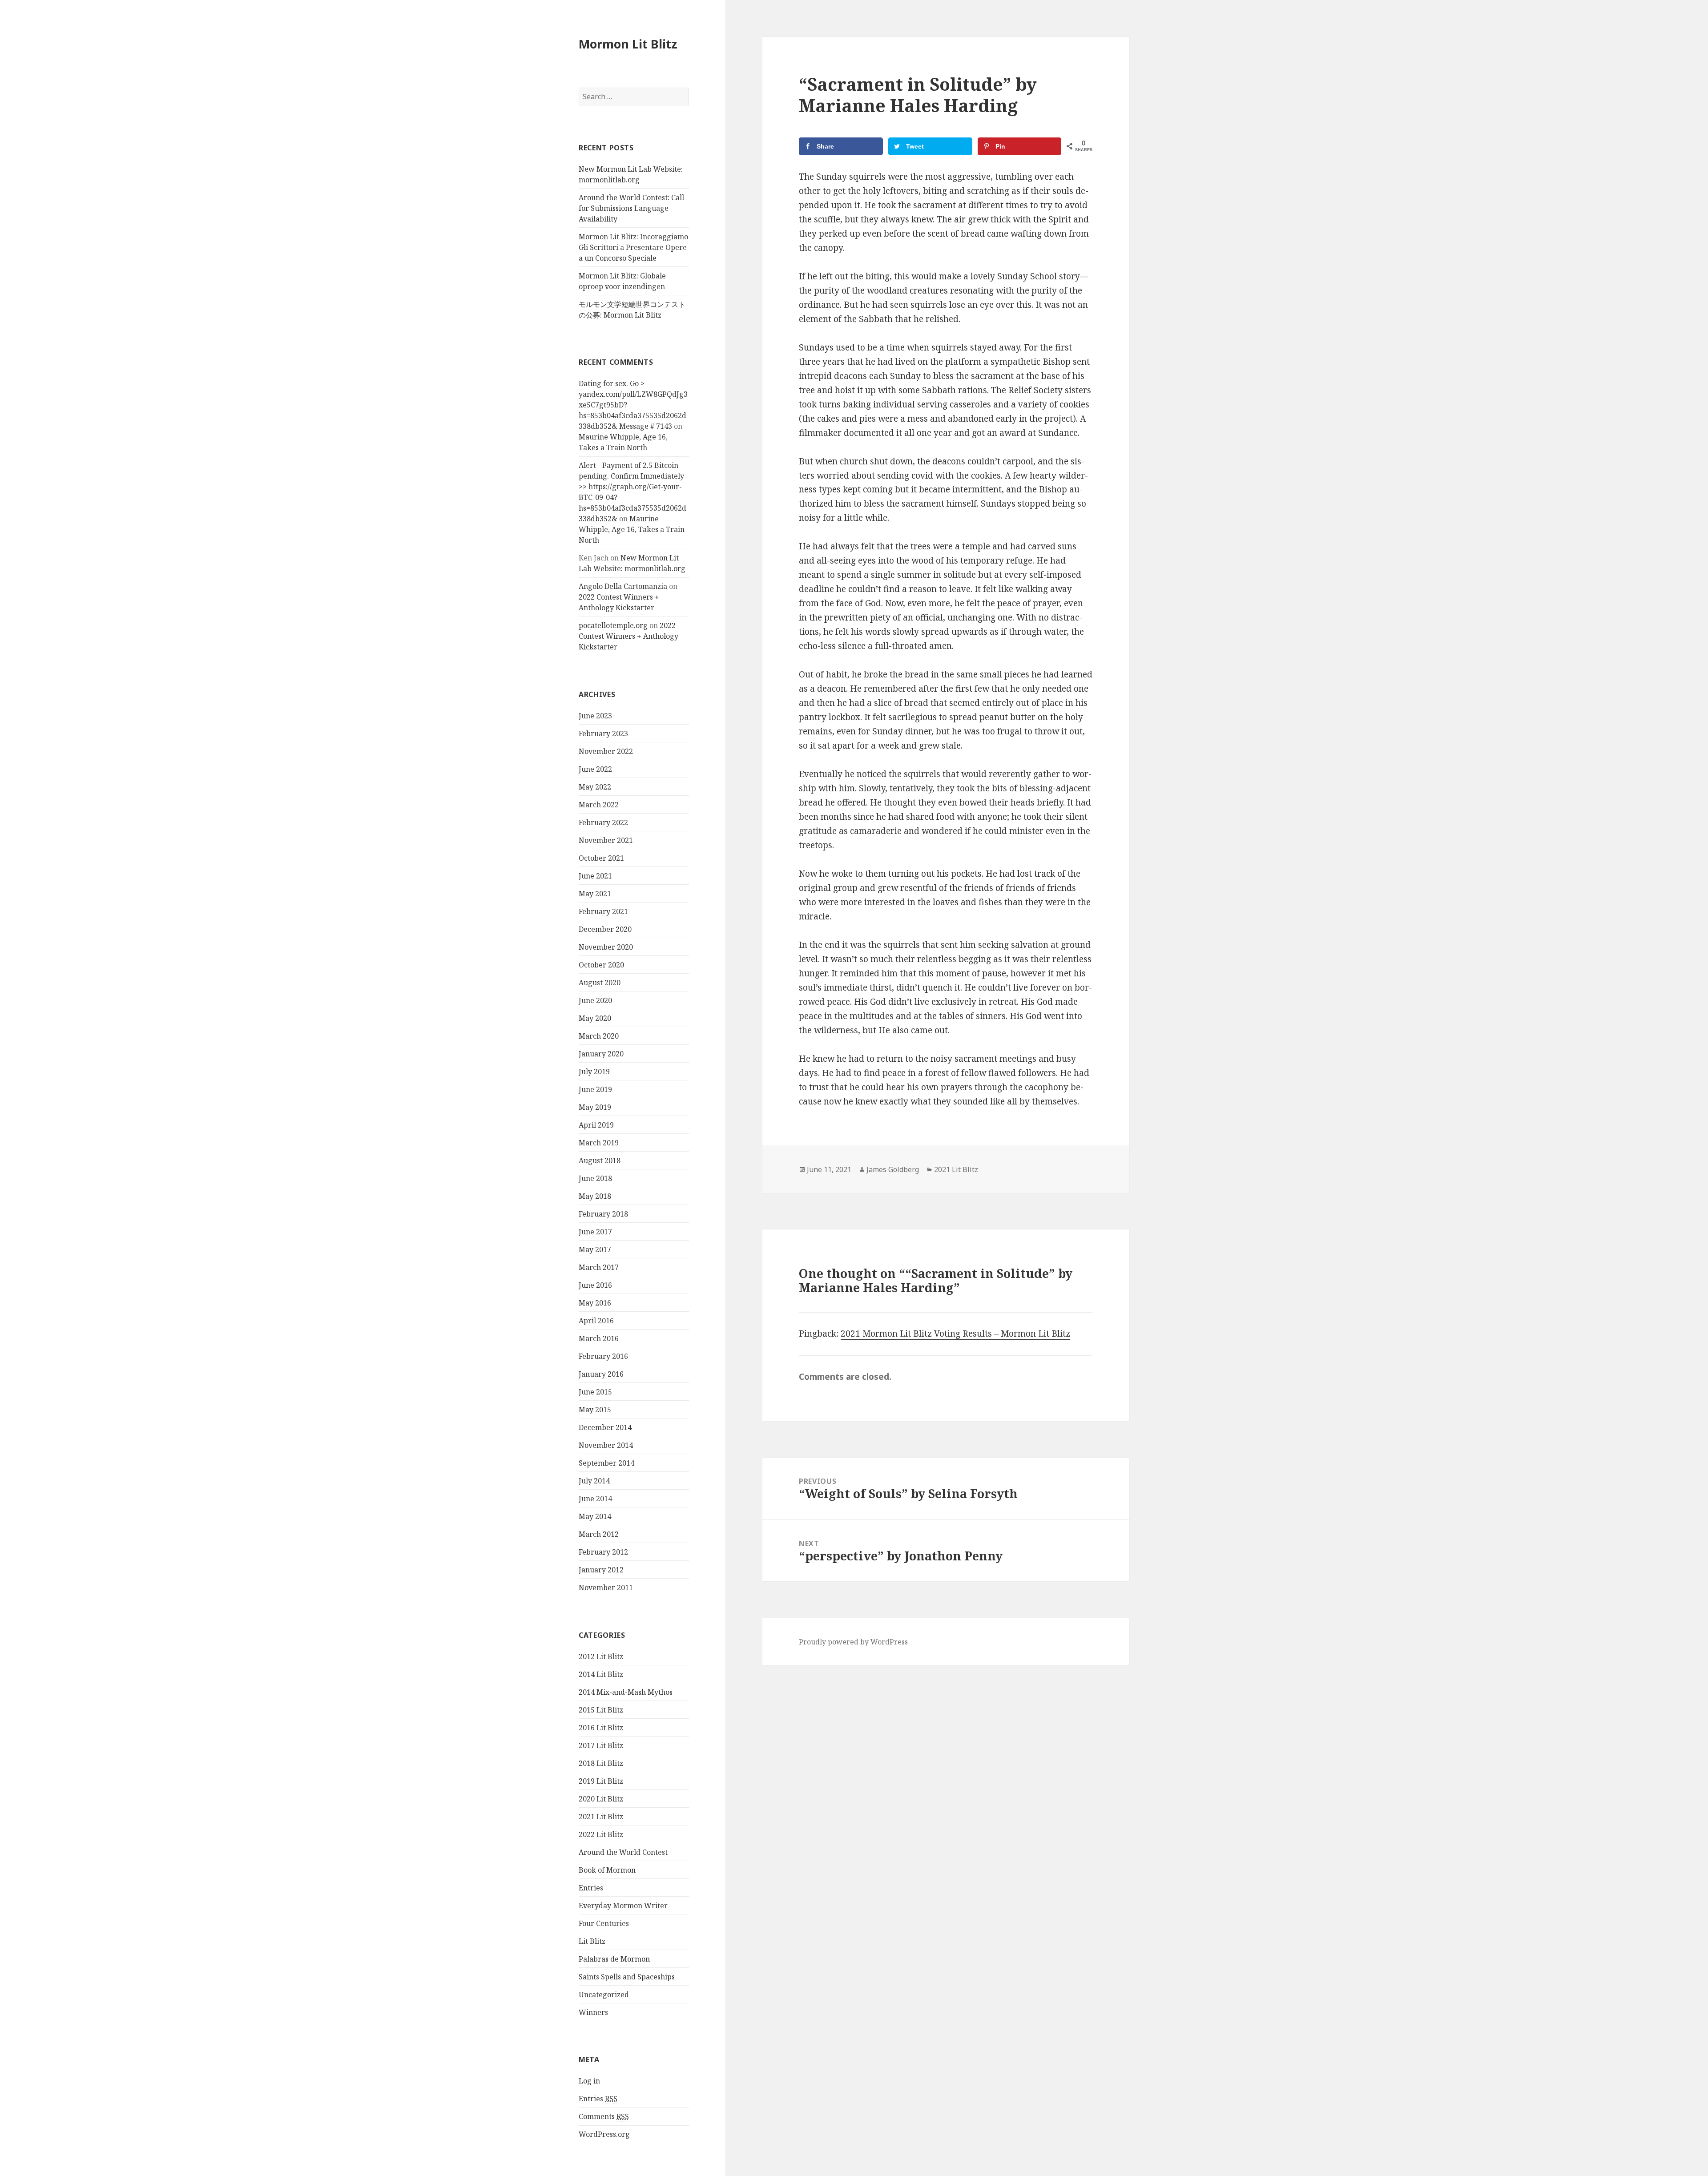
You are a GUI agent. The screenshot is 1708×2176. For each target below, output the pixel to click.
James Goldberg (893, 1169)
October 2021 (601, 858)
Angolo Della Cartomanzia (623, 586)
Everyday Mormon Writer (623, 1906)
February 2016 (603, 1356)
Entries (591, 1888)
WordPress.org (604, 2134)
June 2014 (595, 1499)
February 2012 (603, 1552)
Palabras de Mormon (614, 1959)
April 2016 (596, 1321)
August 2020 (600, 983)
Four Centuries (604, 1923)
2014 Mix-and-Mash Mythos (626, 1692)
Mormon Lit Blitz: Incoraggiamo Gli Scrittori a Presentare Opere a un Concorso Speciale (633, 247)
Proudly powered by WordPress (853, 1642)
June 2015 (595, 1392)
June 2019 (595, 1089)
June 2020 (595, 1000)
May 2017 (595, 1249)
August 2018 (600, 1161)
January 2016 (601, 1374)
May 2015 (595, 1410)
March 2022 (599, 805)
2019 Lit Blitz (601, 1781)
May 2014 (595, 1516)
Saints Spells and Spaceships (627, 1977)
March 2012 (599, 1534)
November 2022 (606, 751)
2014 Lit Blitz (601, 1674)
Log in (589, 2081)
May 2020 (595, 1018)
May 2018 (595, 1196)
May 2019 (595, 1107)
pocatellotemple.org (613, 625)
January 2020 (601, 1054)
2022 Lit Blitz (601, 1834)
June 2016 (595, 1285)
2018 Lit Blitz (601, 1763)
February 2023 (603, 733)
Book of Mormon (607, 1870)
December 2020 (605, 929)
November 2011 (606, 1588)
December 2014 (605, 1427)
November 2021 (606, 840)
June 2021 (595, 876)
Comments (604, 2116)
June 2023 (595, 716)
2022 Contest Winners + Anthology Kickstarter (628, 636)
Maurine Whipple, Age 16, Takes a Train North (632, 529)
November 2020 (606, 947)
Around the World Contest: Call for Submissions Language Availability (631, 208)
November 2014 (606, 1445)
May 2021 (595, 894)
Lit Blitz (592, 1941)
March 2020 (599, 1036)
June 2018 (595, 1178)
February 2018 (603, 1214)
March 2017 (599, 1267)
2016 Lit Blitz (601, 1728)
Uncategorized (604, 1995)
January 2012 (601, 1570)
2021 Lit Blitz (601, 1817)
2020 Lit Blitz (601, 1799)
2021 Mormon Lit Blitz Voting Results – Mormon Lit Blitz (955, 1334)
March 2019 (599, 1143)
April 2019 (596, 1125)
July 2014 (594, 1481)
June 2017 (595, 1232)
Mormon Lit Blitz (628, 44)
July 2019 (594, 1072)
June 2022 (595, 769)
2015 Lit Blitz (601, 1710)
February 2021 (603, 911)
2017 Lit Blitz (601, 1745)
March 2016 (599, 1338)
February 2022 (603, 822)
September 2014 (606, 1463)
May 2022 (595, 787)
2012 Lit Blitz (601, 1656)
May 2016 (595, 1303)
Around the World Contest (623, 1852)
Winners (593, 2012)
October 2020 (601, 965)
